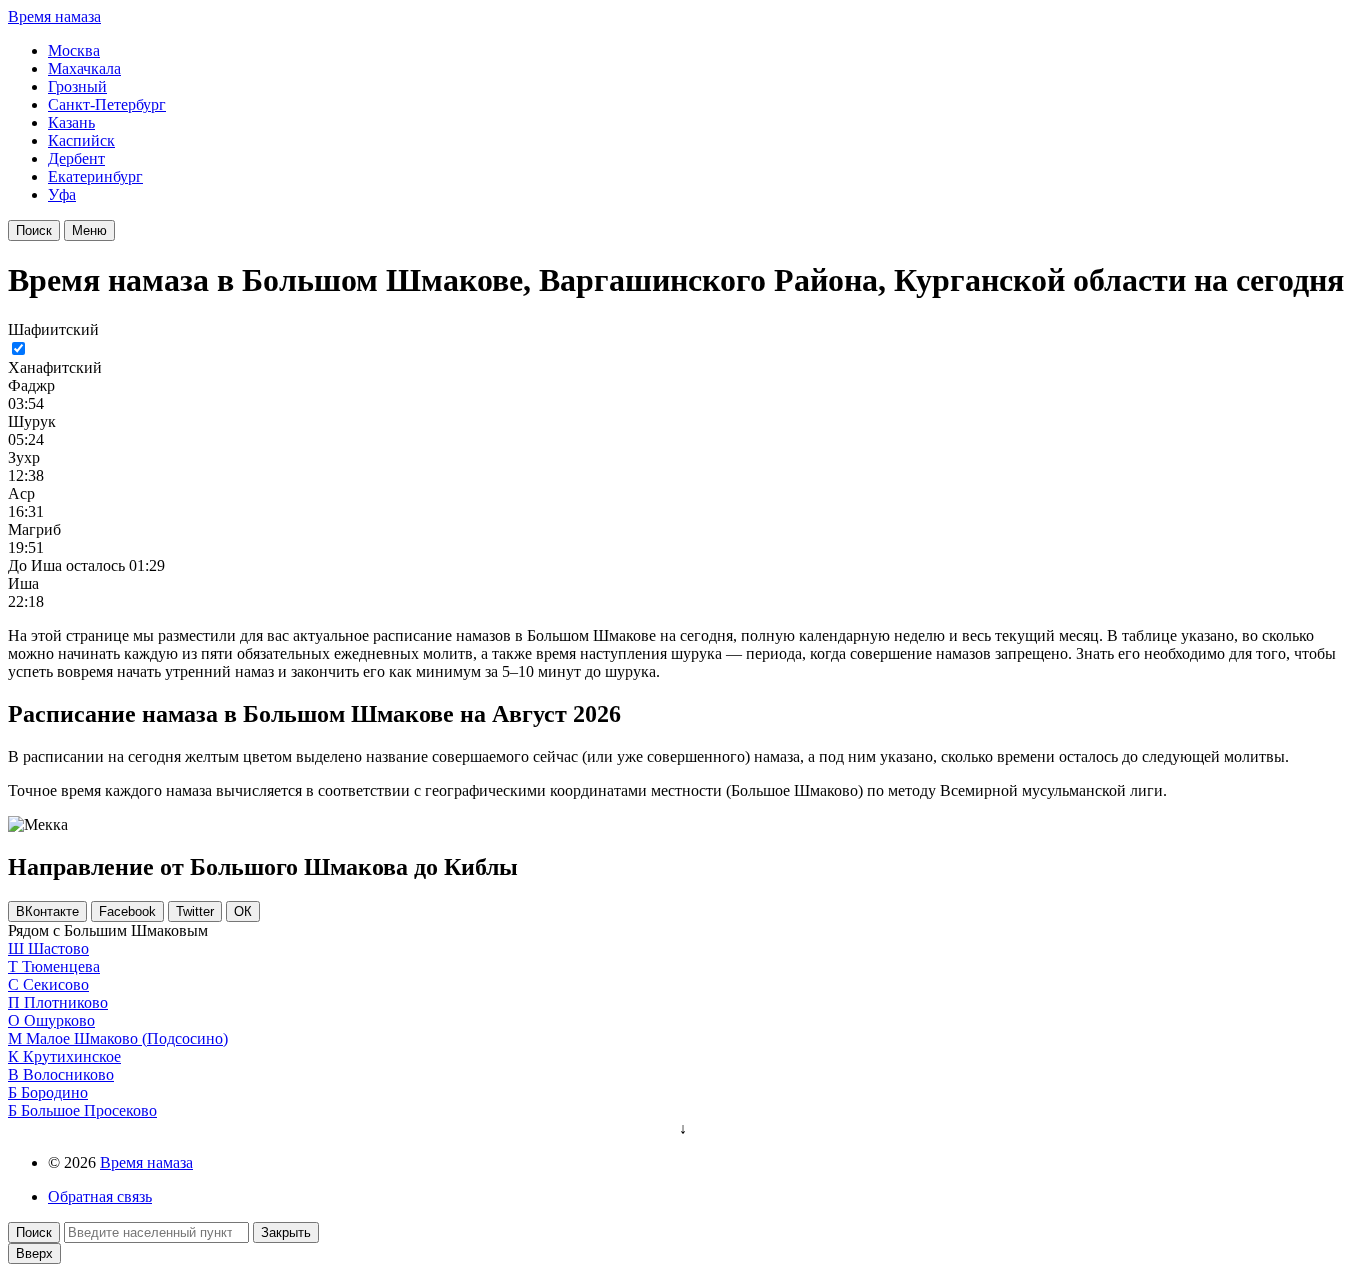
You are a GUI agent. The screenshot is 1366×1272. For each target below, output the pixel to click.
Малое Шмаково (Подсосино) (127, 1038)
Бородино (54, 1092)
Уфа (62, 194)
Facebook (127, 911)
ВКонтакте (47, 911)
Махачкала (84, 68)
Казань (71, 122)
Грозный (77, 86)
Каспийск (81, 140)
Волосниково (68, 1074)
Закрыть (286, 1232)
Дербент (76, 158)
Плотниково (66, 1002)
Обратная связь (100, 1196)
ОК (243, 911)
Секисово (56, 984)
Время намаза (54, 16)
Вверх (34, 1253)
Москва (74, 50)
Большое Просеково (89, 1110)
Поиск (34, 230)
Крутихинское (72, 1056)
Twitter (195, 911)
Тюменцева (61, 966)
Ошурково (59, 1020)
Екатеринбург (95, 176)
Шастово (58, 948)
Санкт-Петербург (107, 104)
